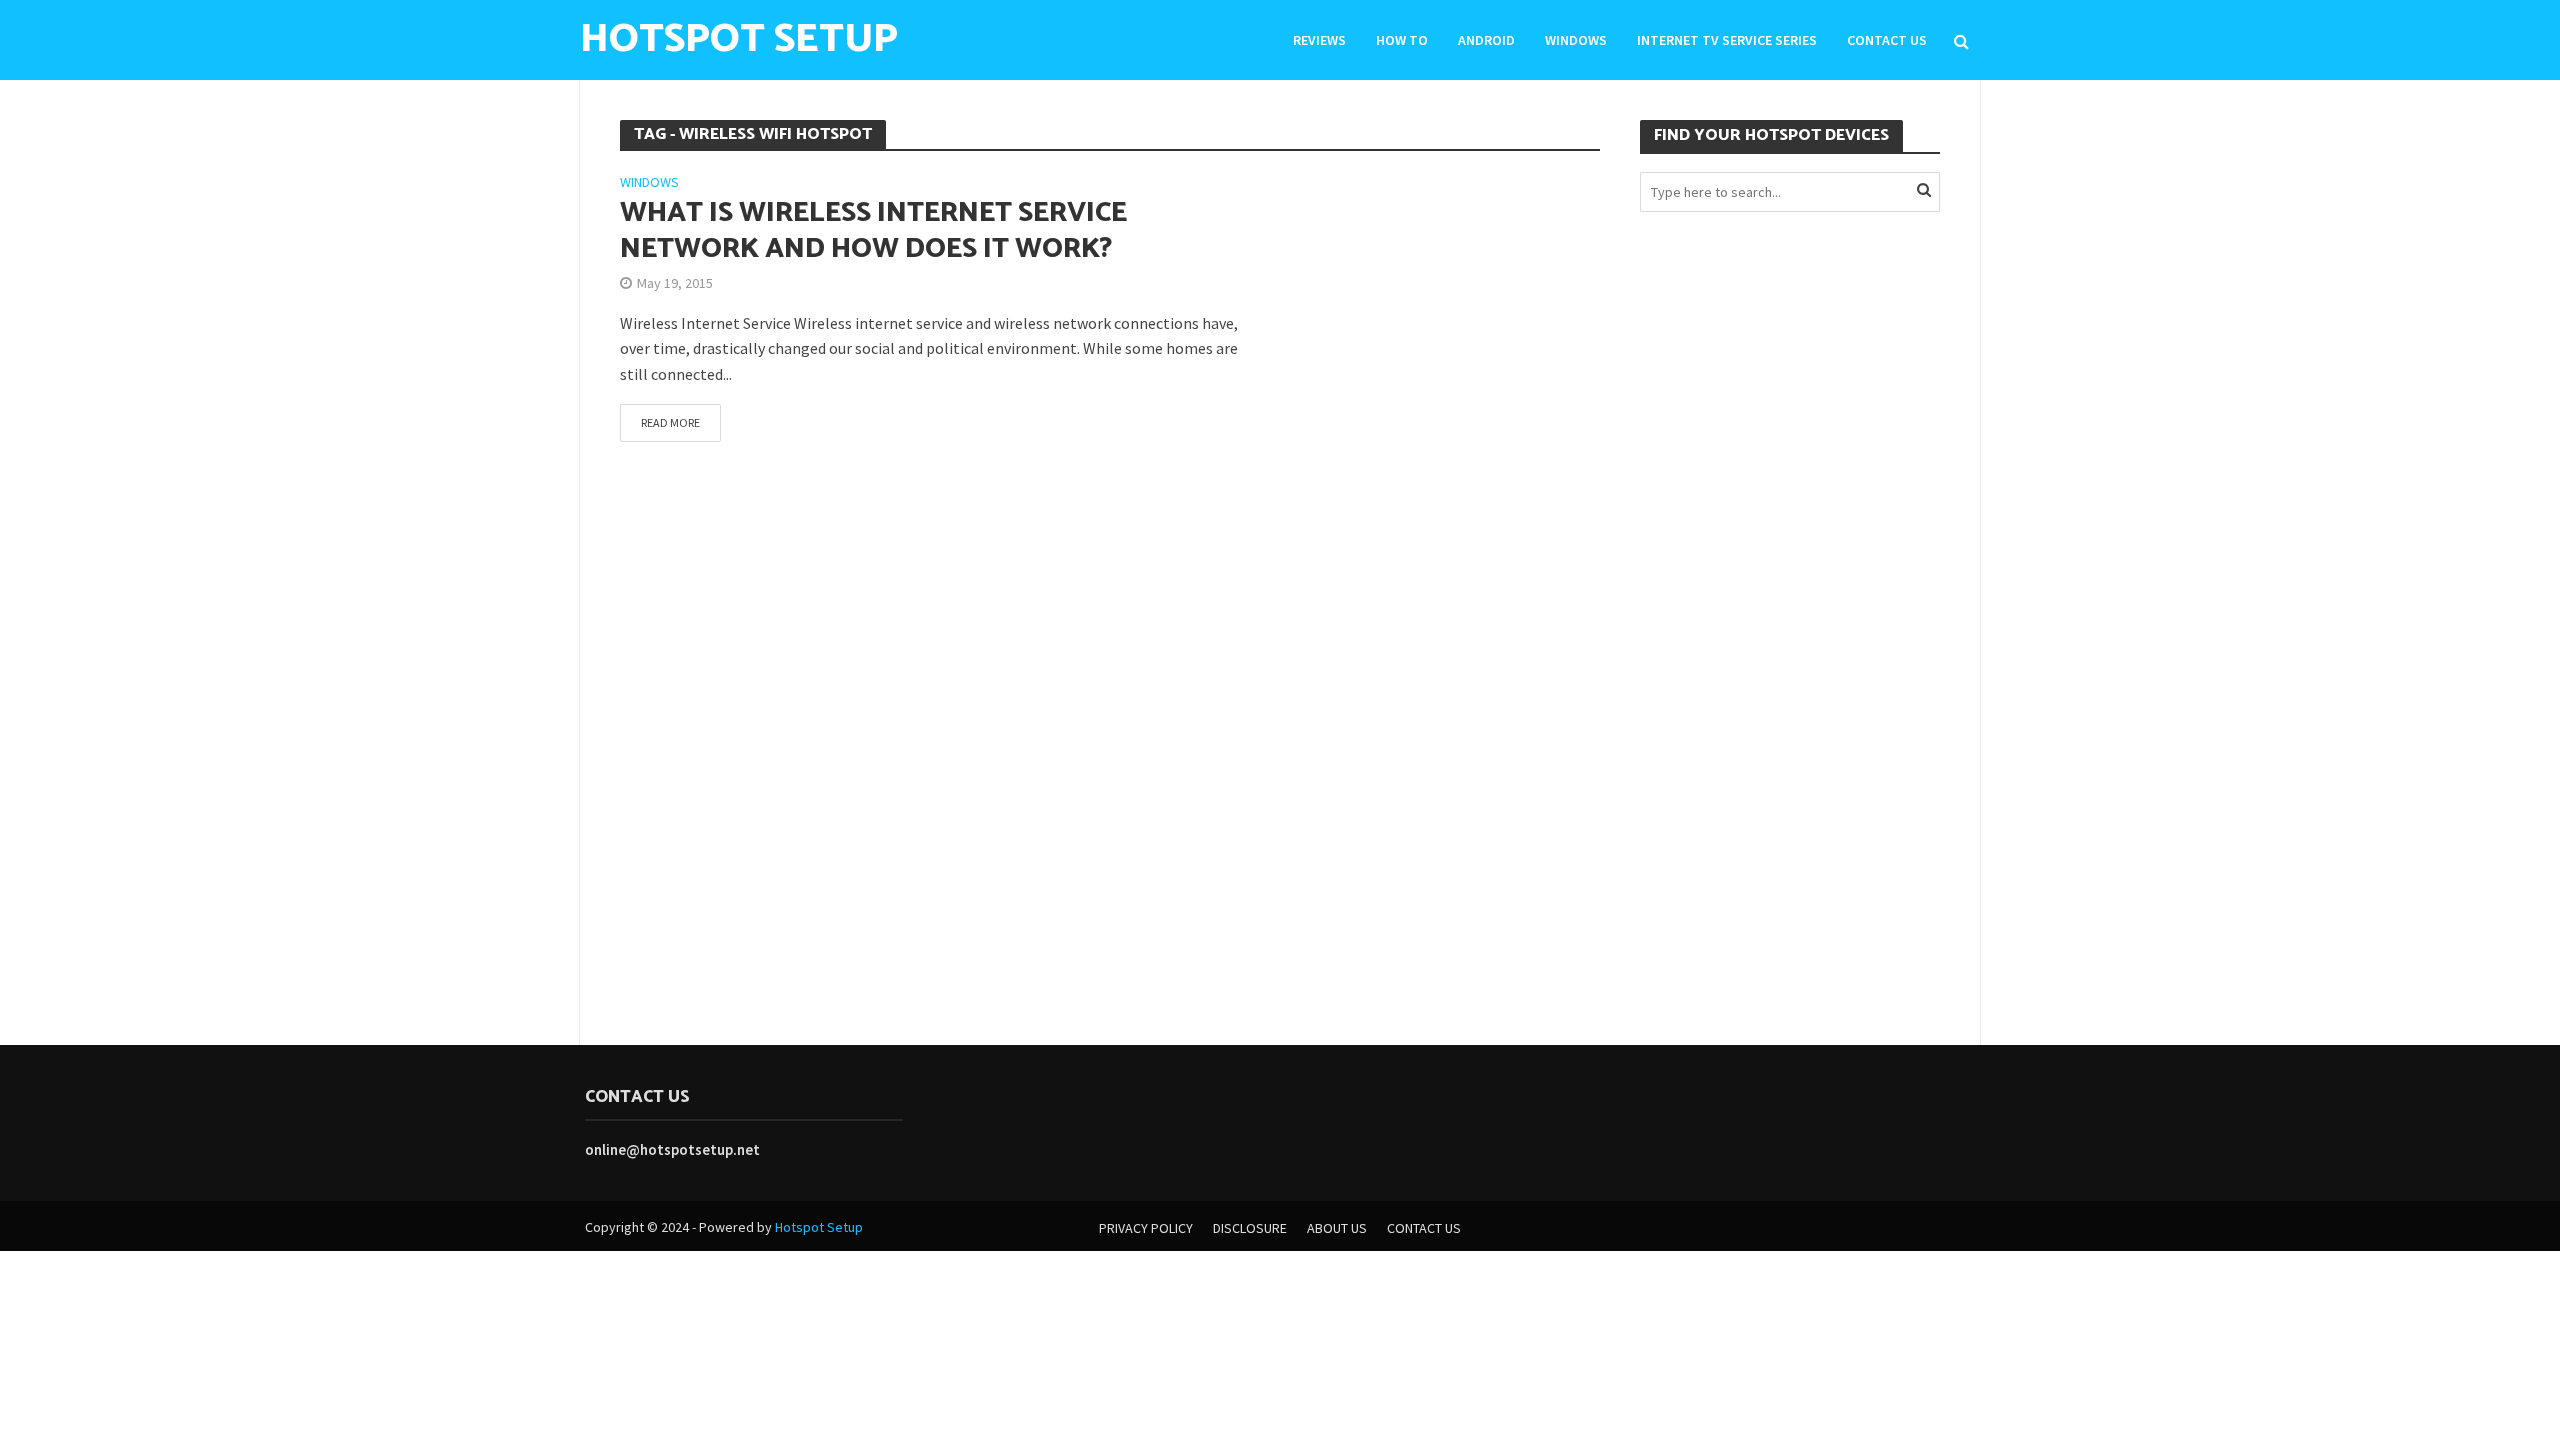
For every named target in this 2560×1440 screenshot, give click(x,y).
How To (1402, 40)
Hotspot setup (739, 40)
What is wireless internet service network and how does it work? (873, 231)
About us (1337, 1228)
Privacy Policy (1146, 1228)
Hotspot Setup (819, 1227)
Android (1486, 40)
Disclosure (1250, 1228)
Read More (670, 422)
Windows (1576, 40)
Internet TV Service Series (1727, 40)
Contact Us (1887, 40)
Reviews (1319, 40)
